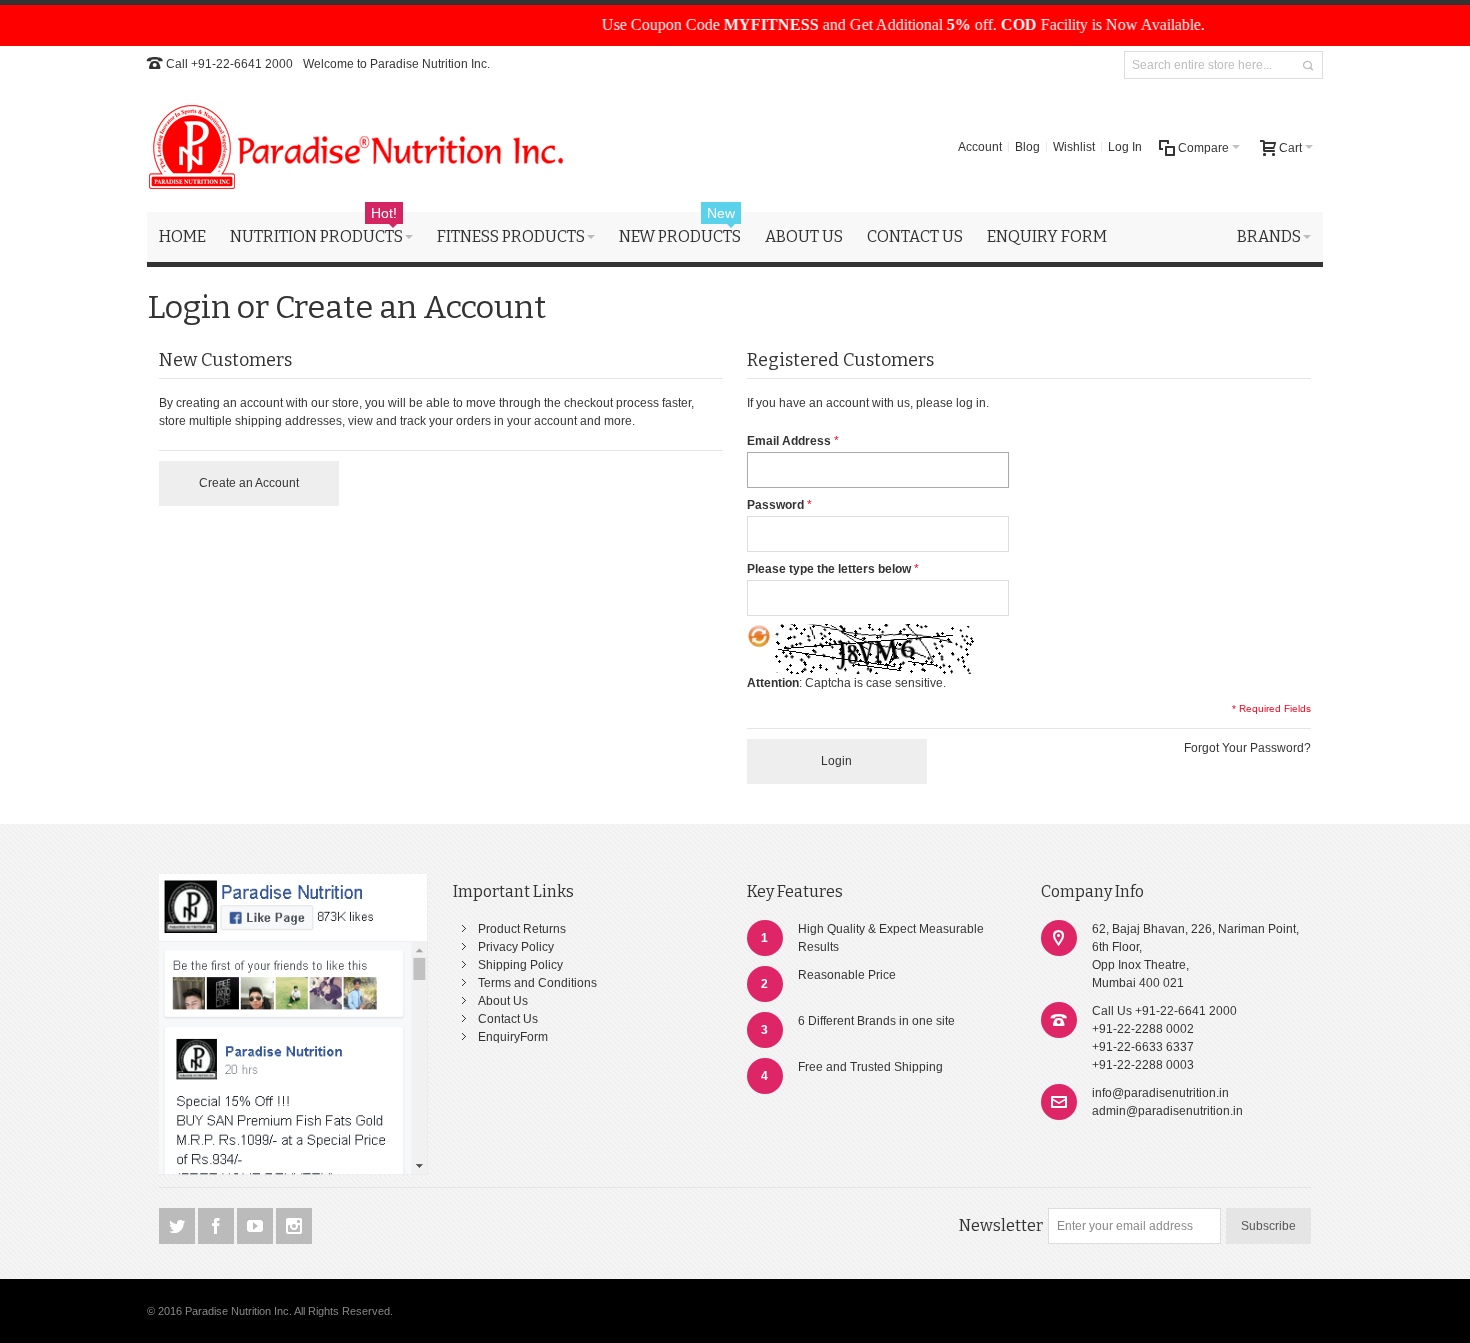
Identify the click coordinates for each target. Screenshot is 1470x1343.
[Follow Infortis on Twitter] (178, 1227)
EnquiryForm (513, 1037)
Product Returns (522, 929)
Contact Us (508, 1019)
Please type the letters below (829, 569)
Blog (1027, 147)
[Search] (1308, 66)
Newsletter (1001, 1225)
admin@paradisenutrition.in (1167, 1111)
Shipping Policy (520, 965)
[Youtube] (256, 1227)
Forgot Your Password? (1247, 748)
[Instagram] (294, 1227)
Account (980, 147)
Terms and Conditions (537, 983)
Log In (1125, 147)
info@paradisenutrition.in (1160, 1093)
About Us (503, 1001)
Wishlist (1074, 147)
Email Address (789, 441)
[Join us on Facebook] (217, 1227)
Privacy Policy (516, 947)
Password (775, 505)
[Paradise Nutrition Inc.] (357, 147)
